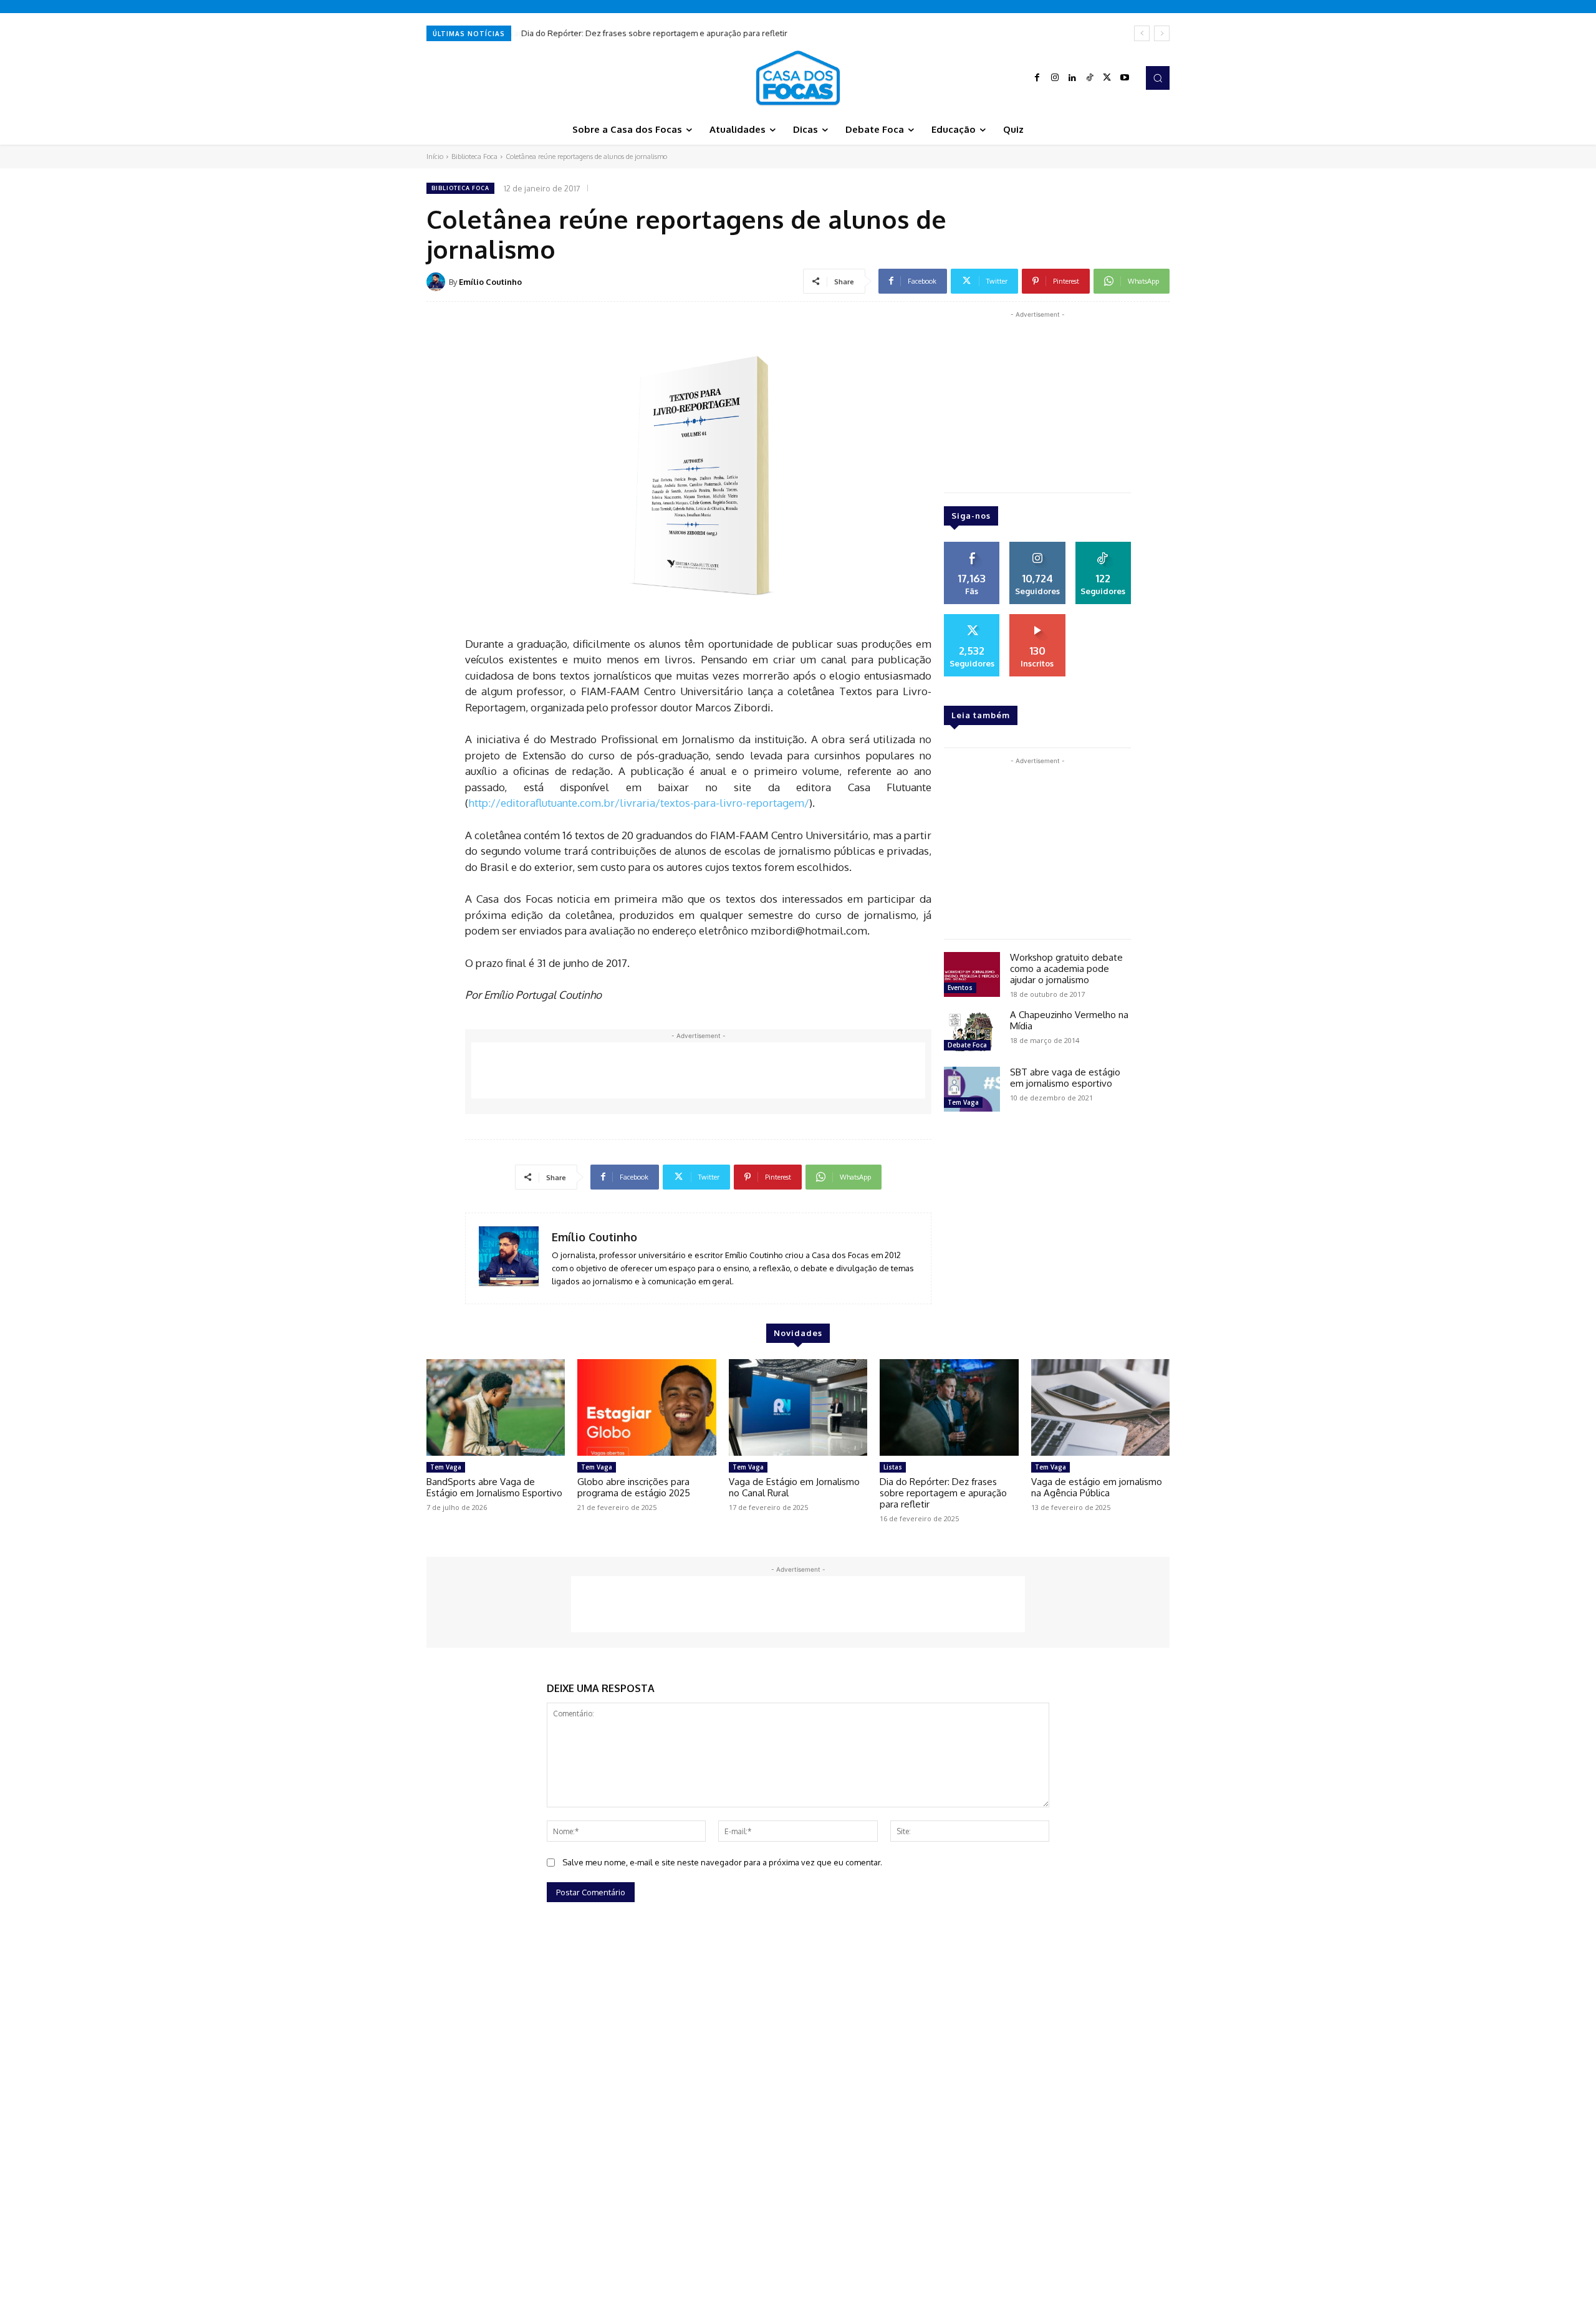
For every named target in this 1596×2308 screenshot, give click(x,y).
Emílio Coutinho (490, 282)
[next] (1162, 33)
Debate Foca (967, 1045)
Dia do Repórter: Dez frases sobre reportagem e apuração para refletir (654, 33)
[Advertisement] (698, 1070)
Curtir (972, 546)
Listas (893, 1467)
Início (435, 156)
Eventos (960, 988)
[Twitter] (1107, 78)
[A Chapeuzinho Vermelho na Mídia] (972, 1032)
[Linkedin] (1072, 78)
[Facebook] (1037, 78)
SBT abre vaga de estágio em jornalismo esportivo (1065, 1078)
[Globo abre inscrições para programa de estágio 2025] (647, 1408)
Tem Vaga (963, 1102)
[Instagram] (1055, 78)
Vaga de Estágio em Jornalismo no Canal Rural (794, 1487)
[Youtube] (1125, 78)
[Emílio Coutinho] (438, 282)
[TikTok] (1090, 78)
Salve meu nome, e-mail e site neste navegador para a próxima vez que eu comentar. (722, 1862)
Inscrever (1037, 618)
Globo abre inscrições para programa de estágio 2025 (634, 1487)
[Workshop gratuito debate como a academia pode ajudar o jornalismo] (972, 974)
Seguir (1037, 546)
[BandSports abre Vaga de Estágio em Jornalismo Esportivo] (496, 1408)
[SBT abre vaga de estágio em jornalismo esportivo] (972, 1089)
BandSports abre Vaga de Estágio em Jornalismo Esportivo (494, 1487)
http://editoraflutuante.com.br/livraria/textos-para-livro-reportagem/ (639, 803)
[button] (1158, 78)
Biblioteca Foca (474, 156)
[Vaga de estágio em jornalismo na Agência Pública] (1100, 1408)
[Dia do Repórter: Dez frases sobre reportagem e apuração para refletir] (949, 1408)
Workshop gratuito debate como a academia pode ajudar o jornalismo (1066, 969)
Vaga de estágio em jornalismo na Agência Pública (1097, 1487)
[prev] (1142, 33)
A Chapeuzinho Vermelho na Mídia (1069, 1020)
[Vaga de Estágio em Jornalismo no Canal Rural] (798, 1408)
